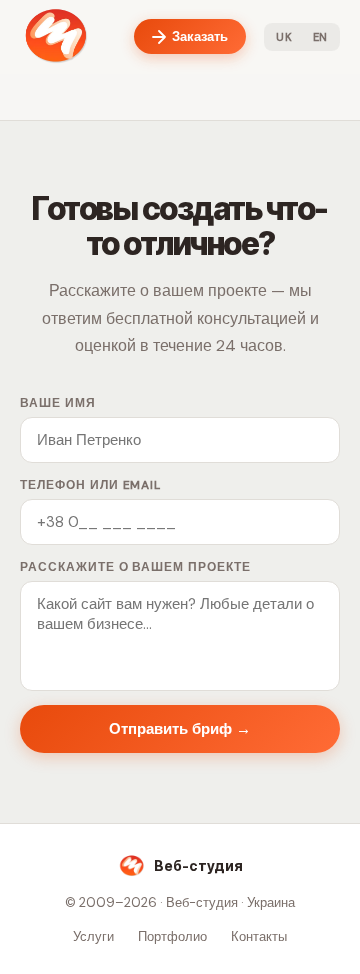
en (320, 37)
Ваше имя (58, 403)
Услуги (93, 936)
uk (284, 37)
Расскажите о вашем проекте (135, 567)
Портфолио (172, 936)
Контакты (259, 936)
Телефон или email (90, 485)
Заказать (200, 36)
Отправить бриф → (180, 729)
